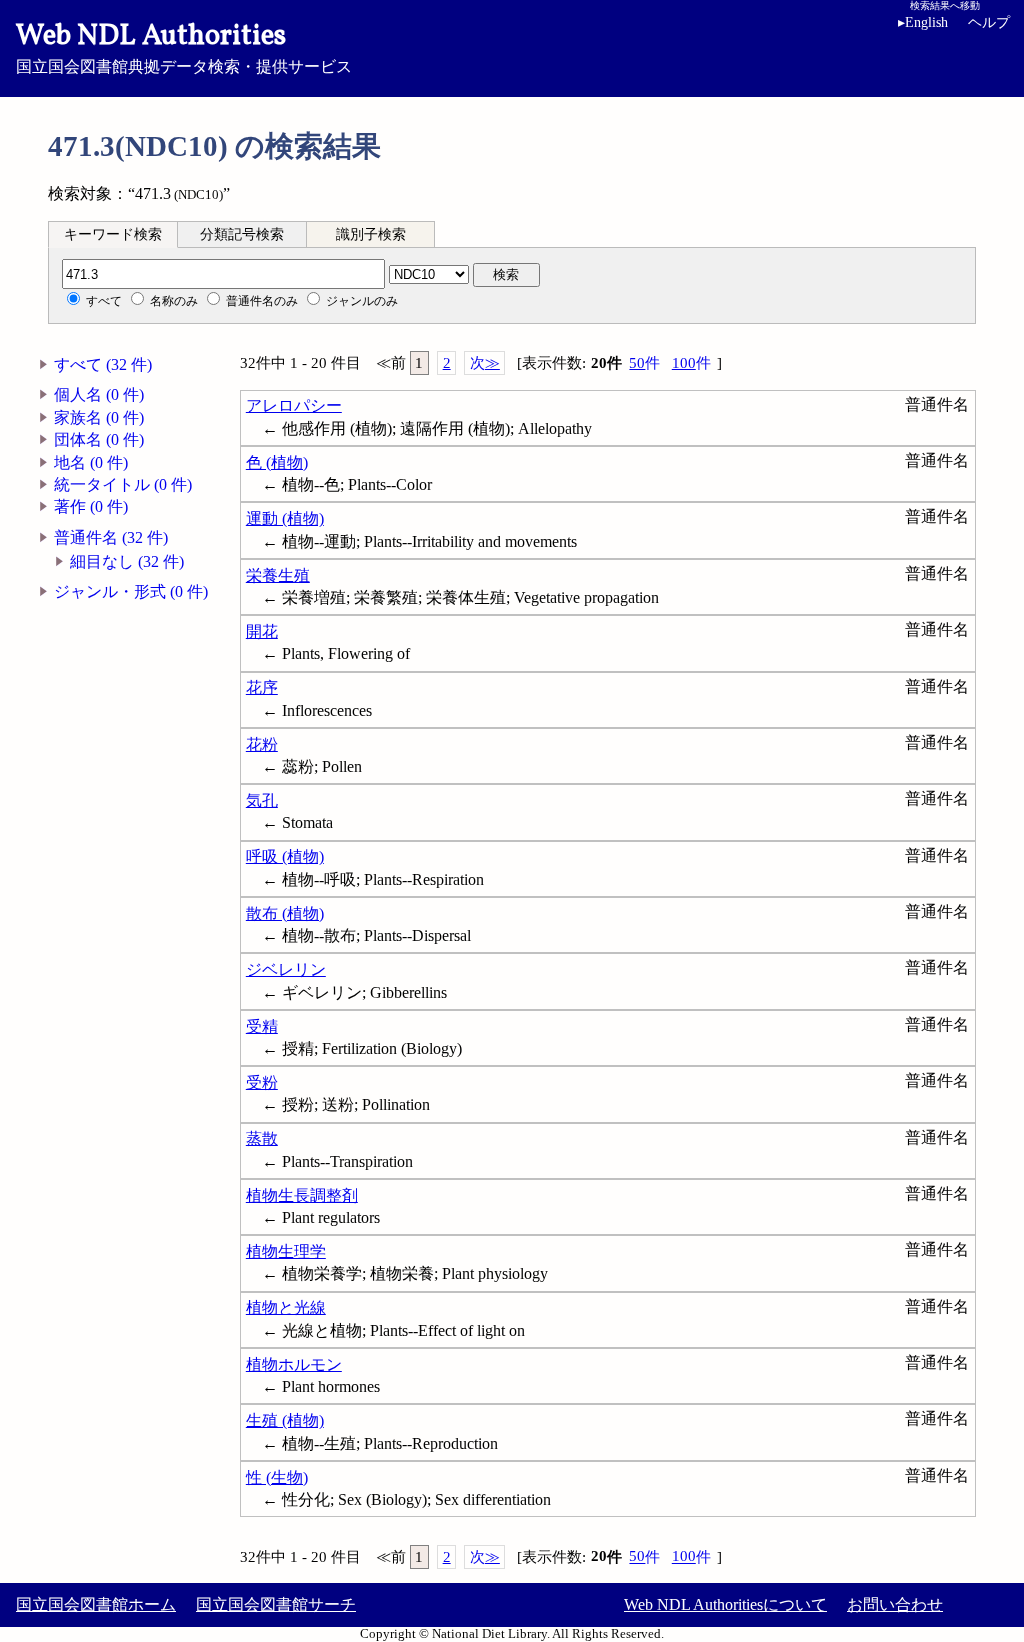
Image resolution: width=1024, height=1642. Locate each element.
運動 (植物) (285, 518)
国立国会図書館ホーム (96, 1604)
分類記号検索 (242, 234)
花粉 (262, 744)
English (923, 22)
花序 (262, 687)
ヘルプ (989, 22)
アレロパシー (294, 405)
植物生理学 (286, 1251)
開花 (262, 631)
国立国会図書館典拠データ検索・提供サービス (184, 46)
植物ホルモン (294, 1364)
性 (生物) (277, 1477)
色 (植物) (277, 462)
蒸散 (262, 1138)
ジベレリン (286, 969)
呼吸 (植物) (285, 856)
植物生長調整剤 (302, 1195)
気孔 (262, 800)
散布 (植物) (285, 913)
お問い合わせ (895, 1604)
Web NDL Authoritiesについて (725, 1604)
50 (644, 363)
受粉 (262, 1082)
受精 (262, 1026)
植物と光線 (286, 1307)
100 (691, 363)
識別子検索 (371, 234)
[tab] (113, 234)
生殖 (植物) (285, 1420)
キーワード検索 (113, 234)
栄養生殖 (278, 575)
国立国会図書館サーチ (276, 1604)
